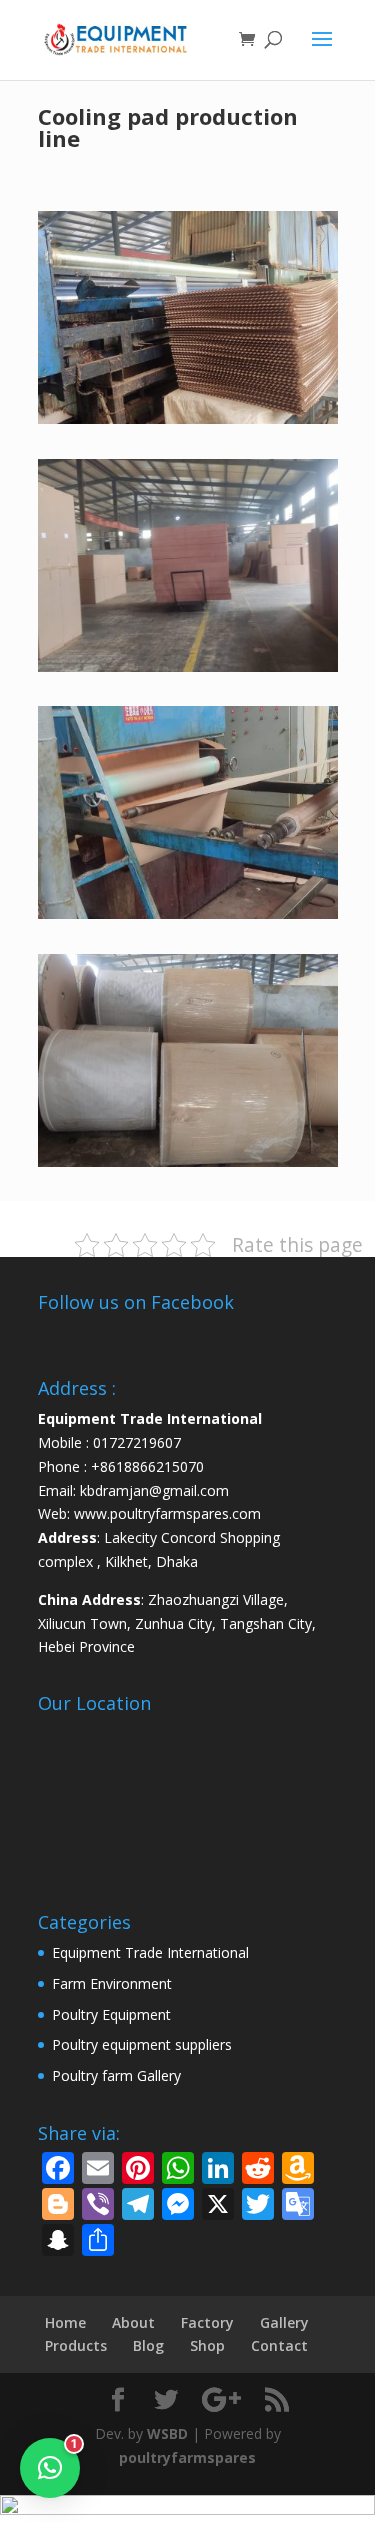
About (133, 2322)
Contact (279, 2345)
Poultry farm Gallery (116, 2075)
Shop (207, 2345)
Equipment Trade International (150, 1952)
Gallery (284, 2322)
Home (65, 2322)
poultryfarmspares (187, 2457)
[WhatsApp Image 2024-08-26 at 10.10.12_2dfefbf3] (188, 418)
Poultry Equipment (111, 2014)
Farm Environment (112, 1983)
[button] (50, 2468)
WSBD (167, 2433)
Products (76, 2345)
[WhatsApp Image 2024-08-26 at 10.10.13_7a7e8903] (188, 913)
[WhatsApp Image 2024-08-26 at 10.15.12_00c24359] (188, 1161)
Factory (207, 2322)
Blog (148, 2345)
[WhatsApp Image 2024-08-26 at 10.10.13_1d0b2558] (188, 666)
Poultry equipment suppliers (142, 2044)
